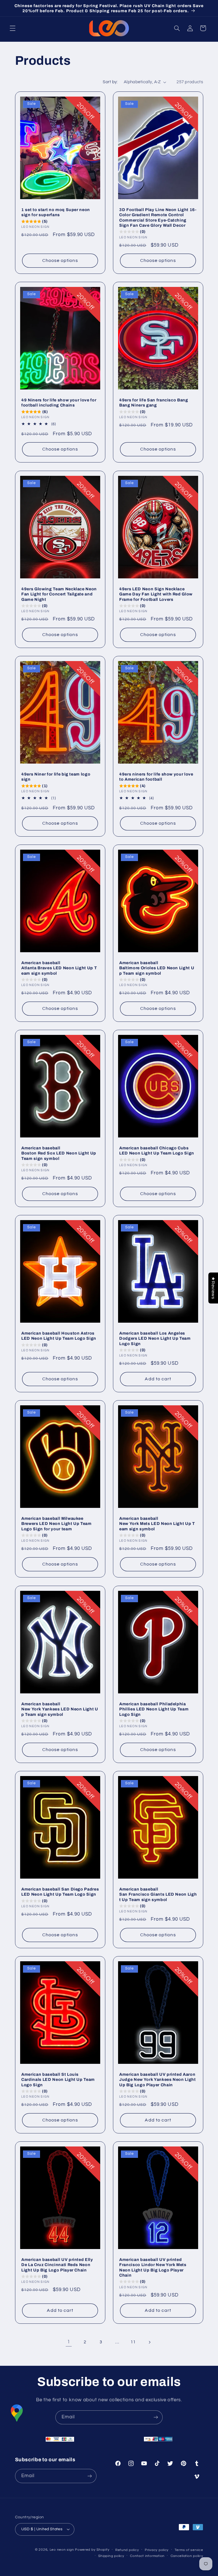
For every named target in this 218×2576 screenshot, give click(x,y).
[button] (12, 28)
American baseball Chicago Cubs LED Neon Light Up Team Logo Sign (157, 1151)
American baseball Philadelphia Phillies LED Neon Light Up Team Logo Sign (154, 1709)
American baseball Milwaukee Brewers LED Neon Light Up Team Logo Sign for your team (56, 1524)
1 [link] (69, 2342)
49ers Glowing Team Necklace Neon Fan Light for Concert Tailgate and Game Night (59, 594)
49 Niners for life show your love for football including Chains (59, 403)
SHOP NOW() (197, 2566)
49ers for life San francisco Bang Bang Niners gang (154, 403)
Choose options (60, 260)
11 (133, 2342)
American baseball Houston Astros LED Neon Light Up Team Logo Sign (59, 1336)
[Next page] (149, 2342)
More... (168, 2565)
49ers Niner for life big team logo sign (56, 777)
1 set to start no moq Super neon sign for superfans (56, 212)
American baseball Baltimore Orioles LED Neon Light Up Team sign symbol (157, 968)
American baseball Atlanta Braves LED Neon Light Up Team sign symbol (59, 968)
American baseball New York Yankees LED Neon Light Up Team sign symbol (60, 1709)
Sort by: (110, 82)
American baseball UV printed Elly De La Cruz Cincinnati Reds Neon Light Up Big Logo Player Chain (57, 2265)
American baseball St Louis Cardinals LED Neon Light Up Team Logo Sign (58, 2080)
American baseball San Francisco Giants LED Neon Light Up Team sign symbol (158, 1894)
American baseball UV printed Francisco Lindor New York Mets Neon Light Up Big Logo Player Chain (153, 2267)
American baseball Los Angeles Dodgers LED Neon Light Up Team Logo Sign (155, 1338)
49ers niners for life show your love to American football (156, 777)
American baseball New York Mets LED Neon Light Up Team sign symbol (157, 1524)
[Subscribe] (156, 2417)
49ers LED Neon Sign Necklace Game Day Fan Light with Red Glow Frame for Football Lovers (156, 594)
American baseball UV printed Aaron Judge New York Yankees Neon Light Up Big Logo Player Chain (158, 2080)
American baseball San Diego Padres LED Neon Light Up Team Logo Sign (60, 1892)
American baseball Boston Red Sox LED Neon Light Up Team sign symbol (59, 1153)
